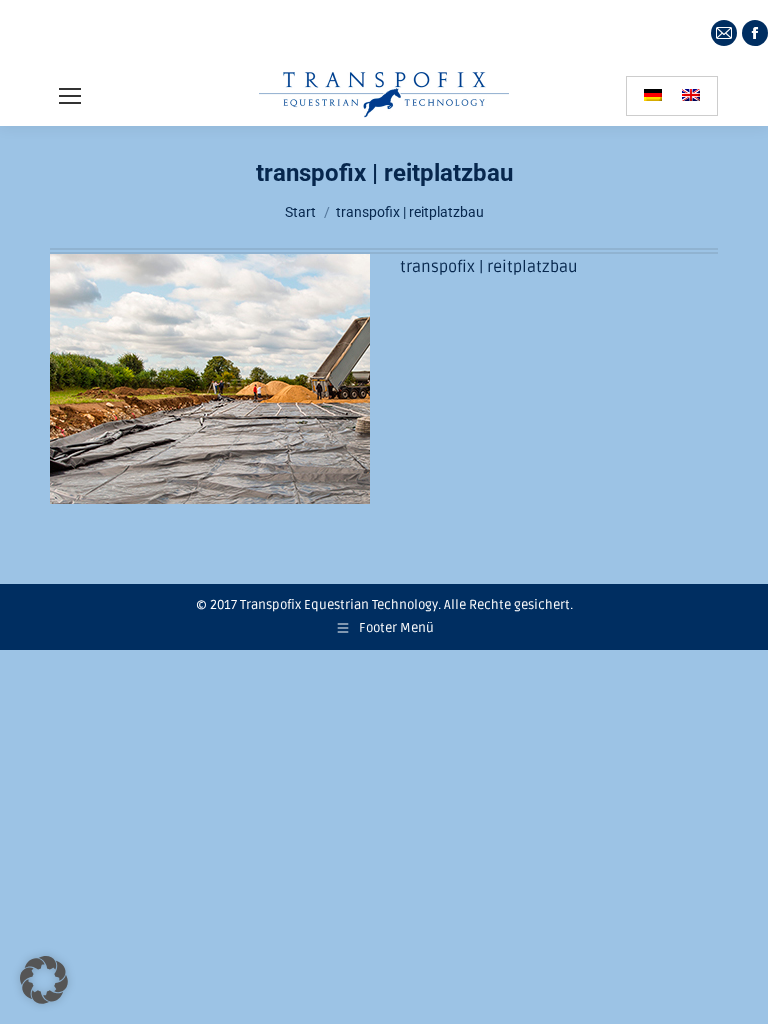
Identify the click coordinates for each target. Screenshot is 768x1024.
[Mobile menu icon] (70, 96)
